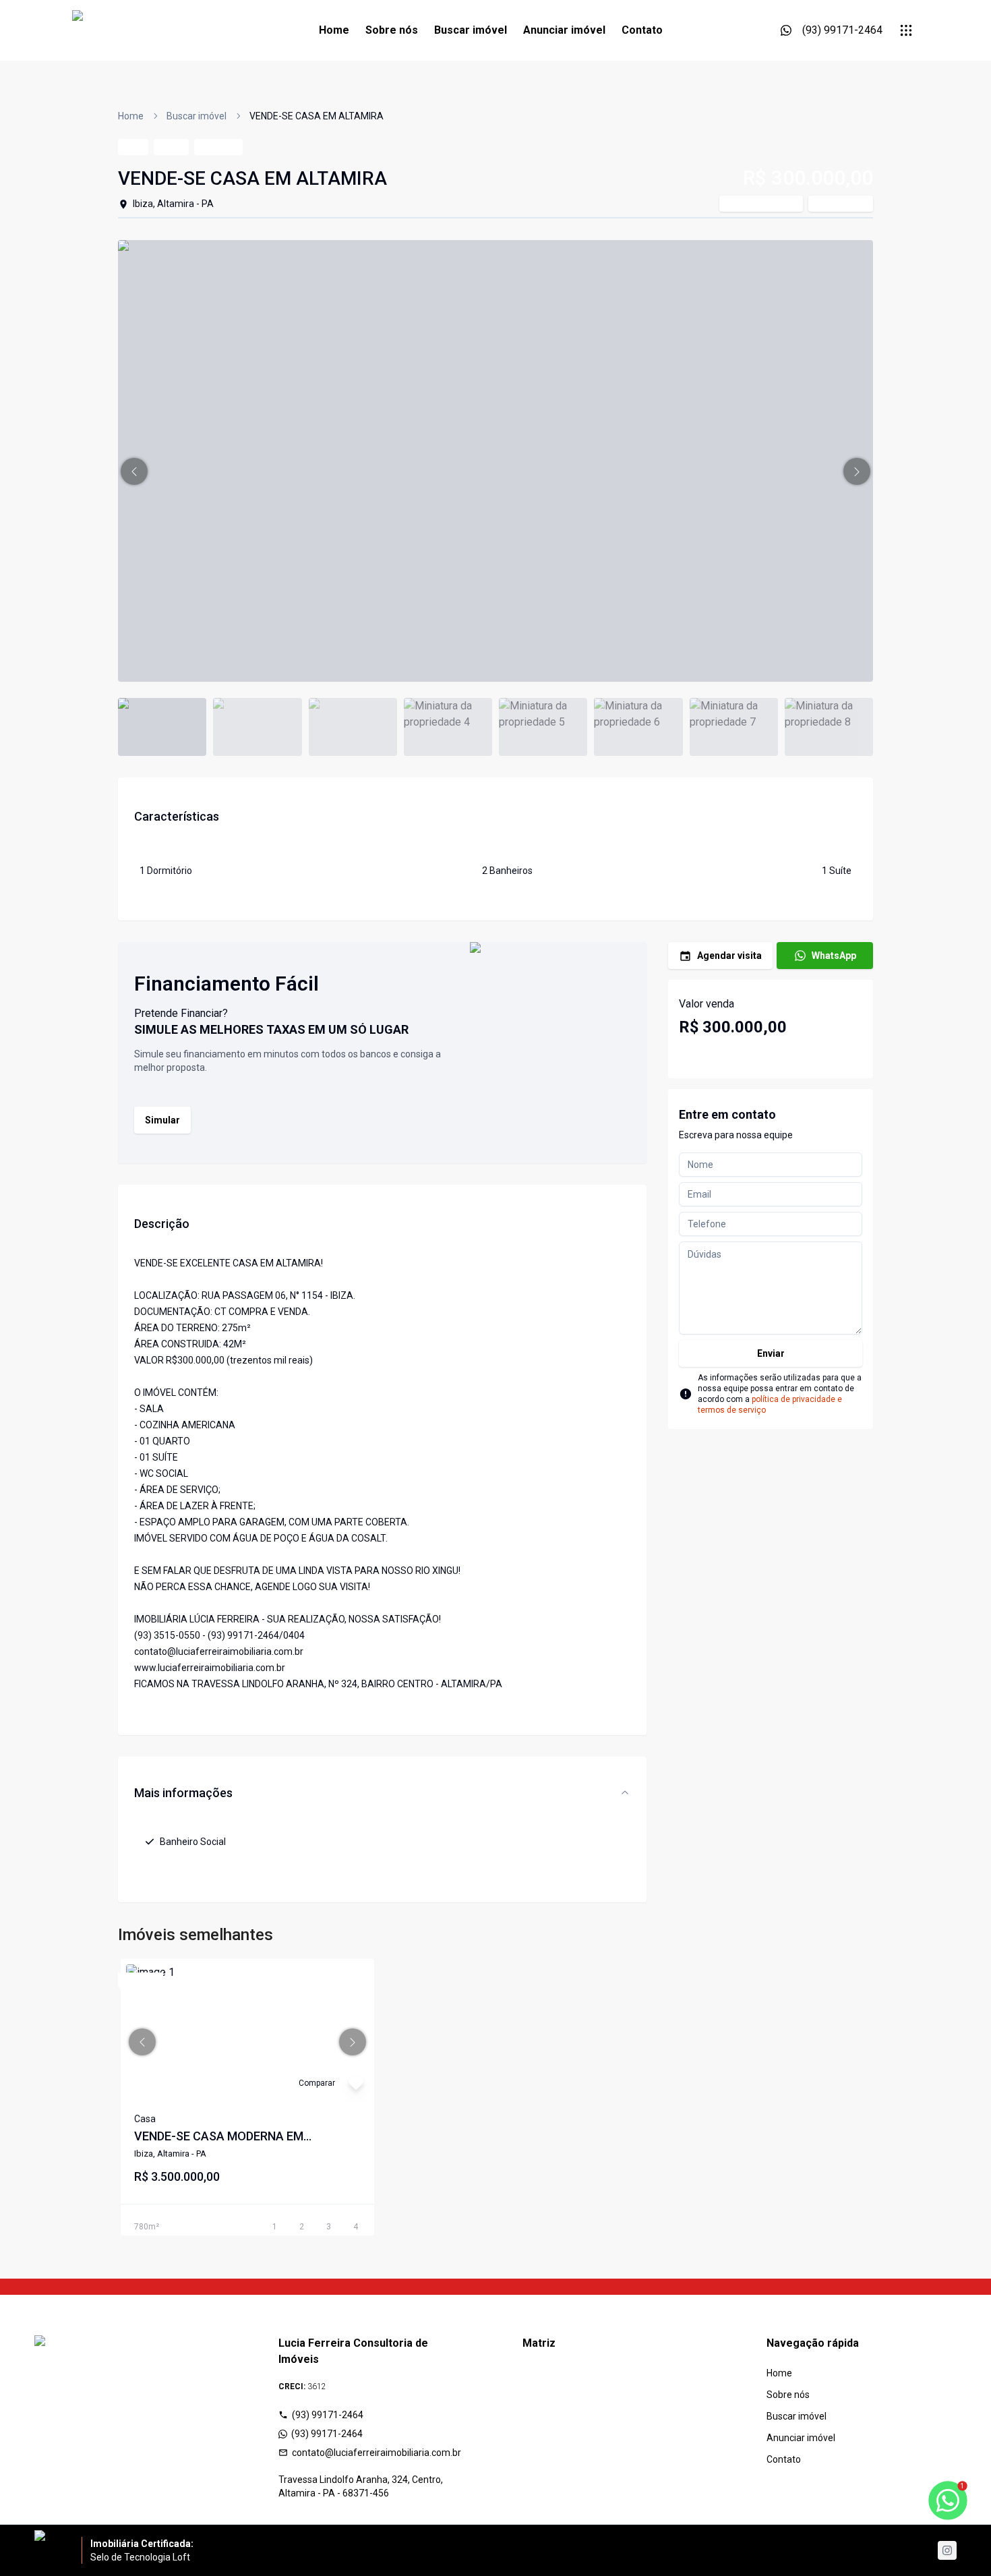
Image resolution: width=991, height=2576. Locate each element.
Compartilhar (768, 204)
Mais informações (183, 1793)
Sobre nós (392, 30)
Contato (642, 30)
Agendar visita (729, 956)
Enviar (771, 1353)
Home (334, 30)
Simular (162, 1120)
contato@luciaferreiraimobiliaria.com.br (377, 2453)
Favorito (847, 204)
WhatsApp (834, 956)
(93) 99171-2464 (328, 2415)
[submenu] (906, 30)
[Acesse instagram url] (947, 2550)
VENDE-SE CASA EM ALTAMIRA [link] (317, 116)
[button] (134, 471)
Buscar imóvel (471, 30)
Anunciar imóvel (564, 30)
